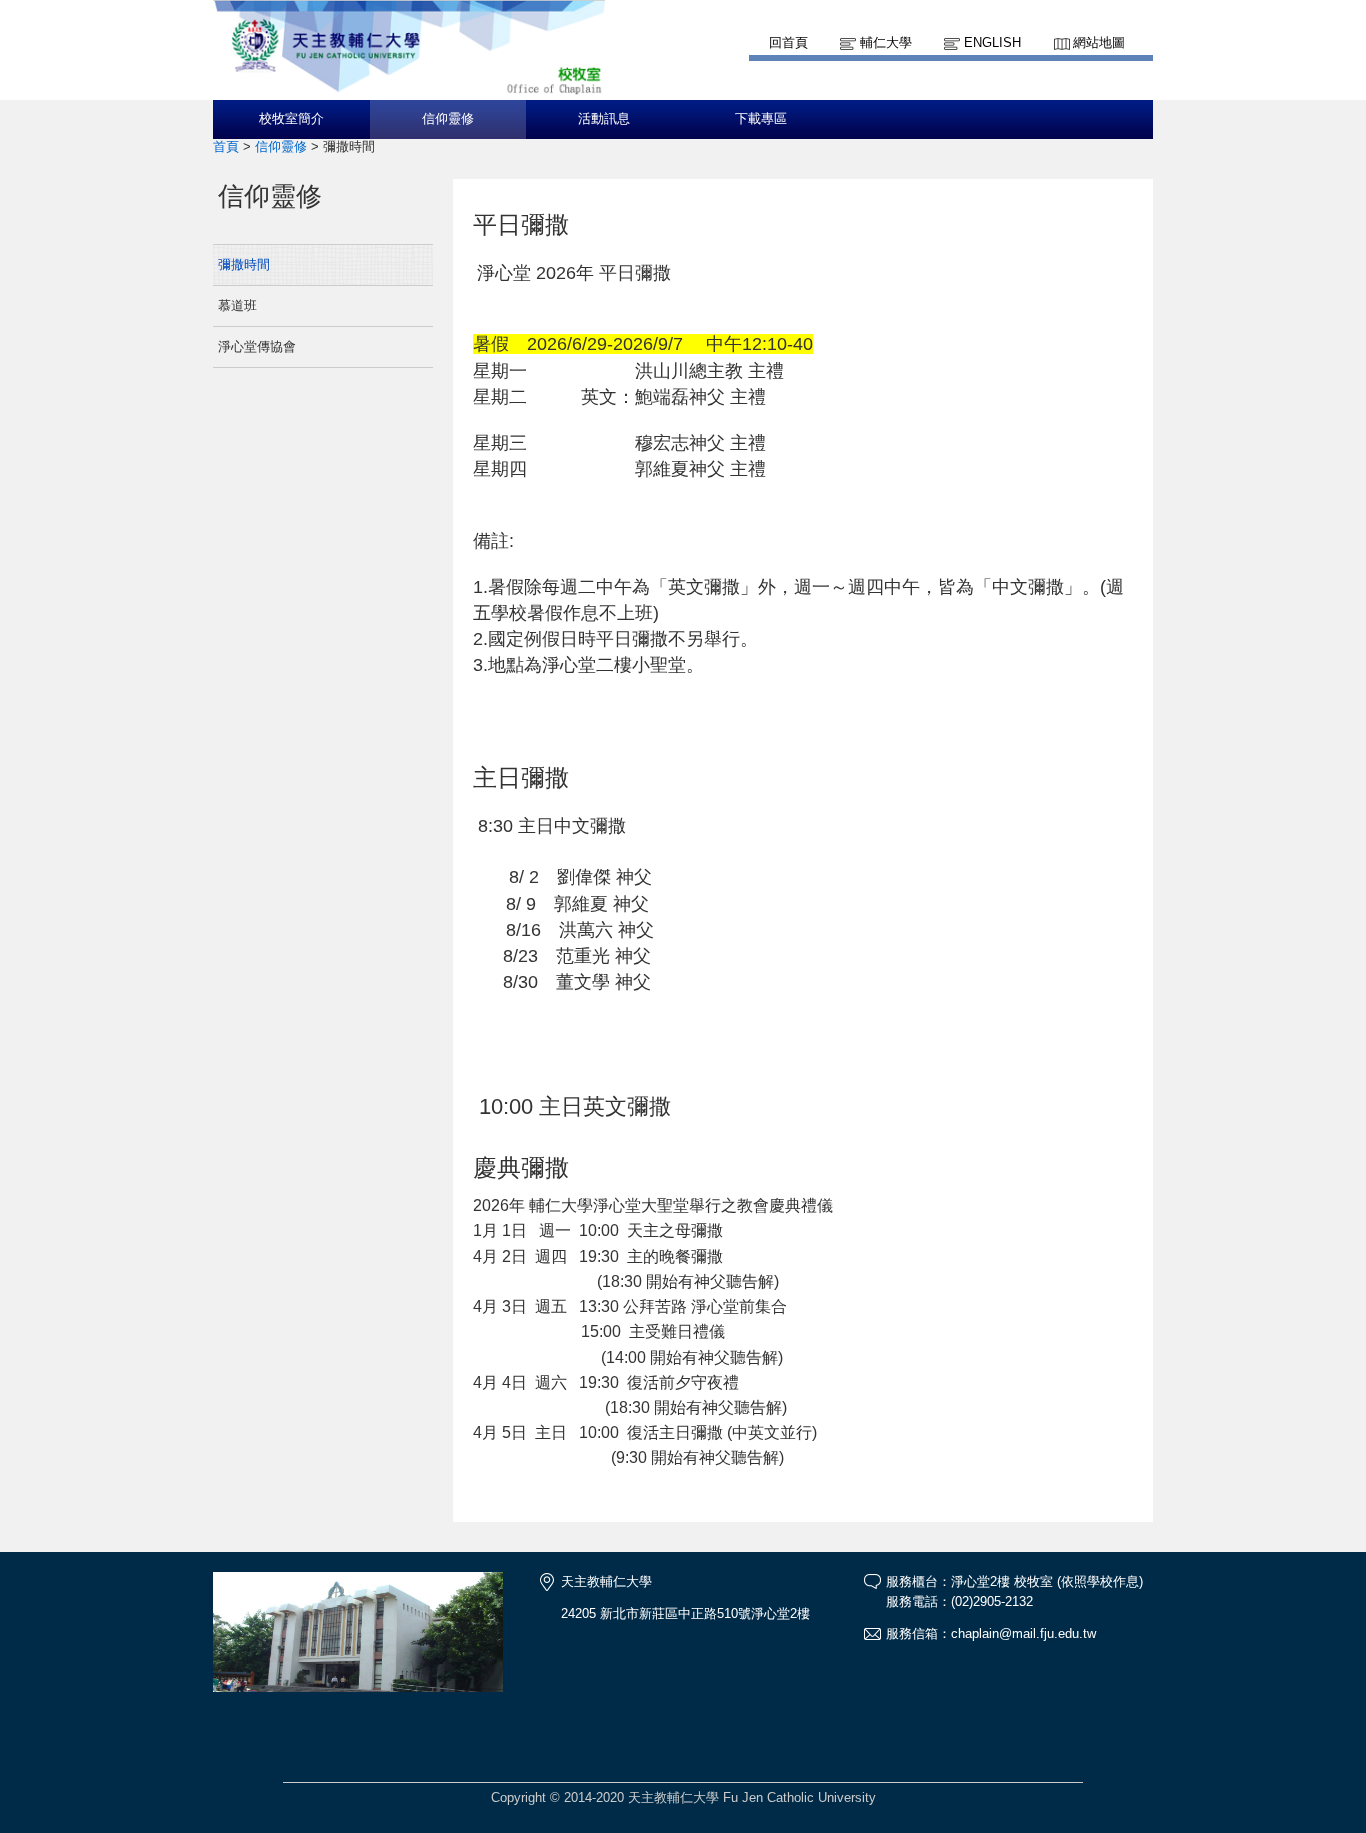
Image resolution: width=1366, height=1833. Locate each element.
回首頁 (788, 42)
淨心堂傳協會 (257, 346)
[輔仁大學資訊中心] (409, 90)
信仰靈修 (448, 119)
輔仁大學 (886, 42)
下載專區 (761, 119)
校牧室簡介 (291, 119)
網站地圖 (1099, 42)
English (992, 42)
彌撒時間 (244, 264)
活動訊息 (604, 119)
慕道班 (237, 305)
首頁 (226, 146)
